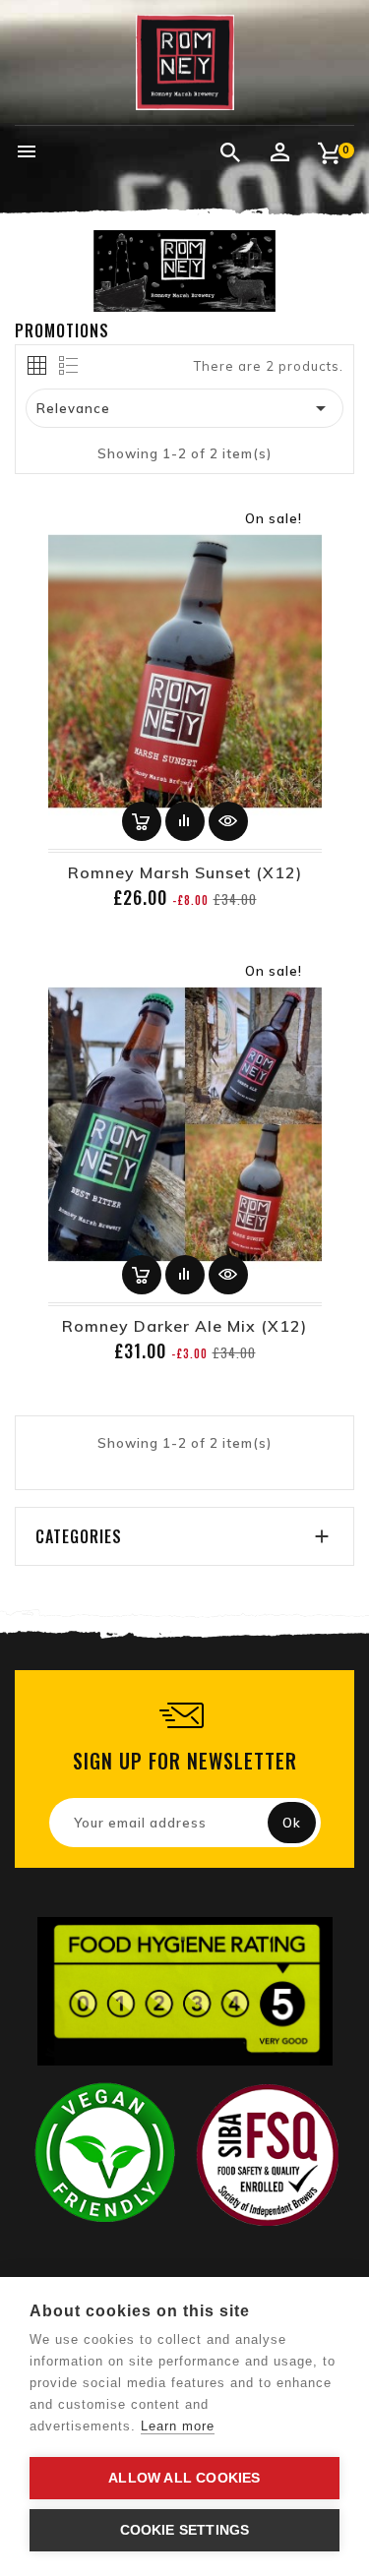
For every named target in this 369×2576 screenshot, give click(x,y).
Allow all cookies (184, 2478)
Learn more (178, 2426)
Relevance (185, 408)
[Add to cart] (142, 821)
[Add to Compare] (185, 821)
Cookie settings (185, 2530)
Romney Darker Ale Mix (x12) (184, 1326)
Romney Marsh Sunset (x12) (185, 872)
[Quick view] (228, 821)
